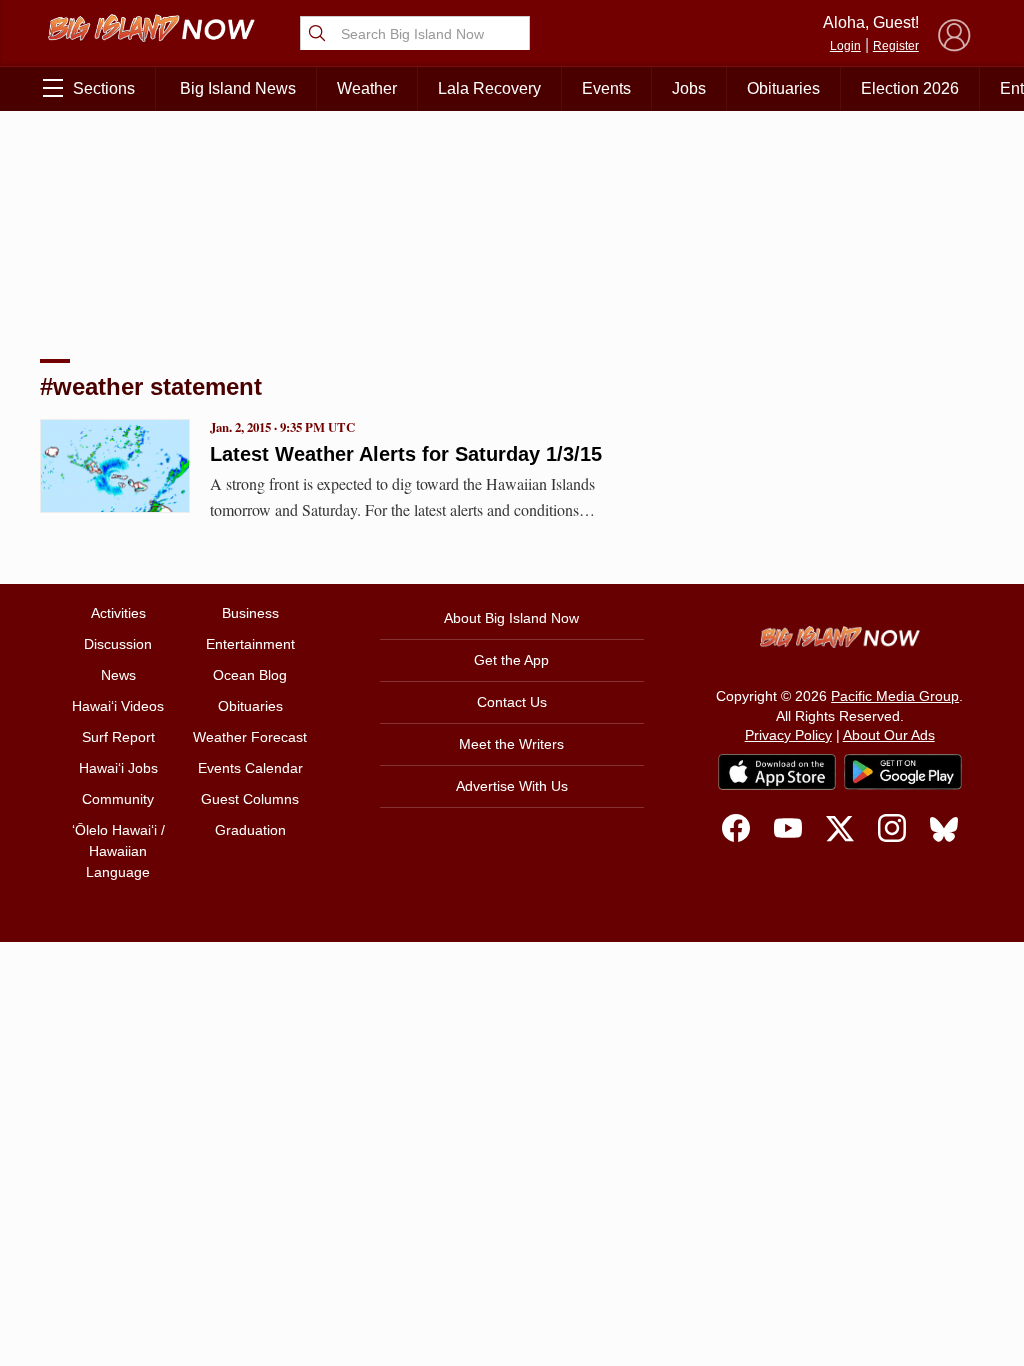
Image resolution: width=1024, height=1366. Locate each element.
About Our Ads (889, 735)
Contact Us (512, 702)
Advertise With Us (512, 786)
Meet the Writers (511, 744)
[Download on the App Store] (777, 771)
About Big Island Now (511, 618)
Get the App (511, 660)
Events (606, 88)
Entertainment (250, 644)
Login (845, 46)
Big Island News (238, 88)
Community (118, 799)
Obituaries (783, 88)
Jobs (689, 88)
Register (896, 46)
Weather (367, 88)
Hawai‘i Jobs (118, 768)
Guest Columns (250, 799)
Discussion (118, 644)
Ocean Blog (250, 675)
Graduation (250, 830)
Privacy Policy (788, 735)
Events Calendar (250, 768)
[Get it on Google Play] (903, 772)
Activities (118, 613)
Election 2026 (910, 88)
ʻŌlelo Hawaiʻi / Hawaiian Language (118, 851)
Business (250, 613)
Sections (104, 88)
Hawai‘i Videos (118, 706)
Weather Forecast (250, 737)
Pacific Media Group (895, 696)
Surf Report (118, 737)
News (118, 675)
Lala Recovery (489, 88)
